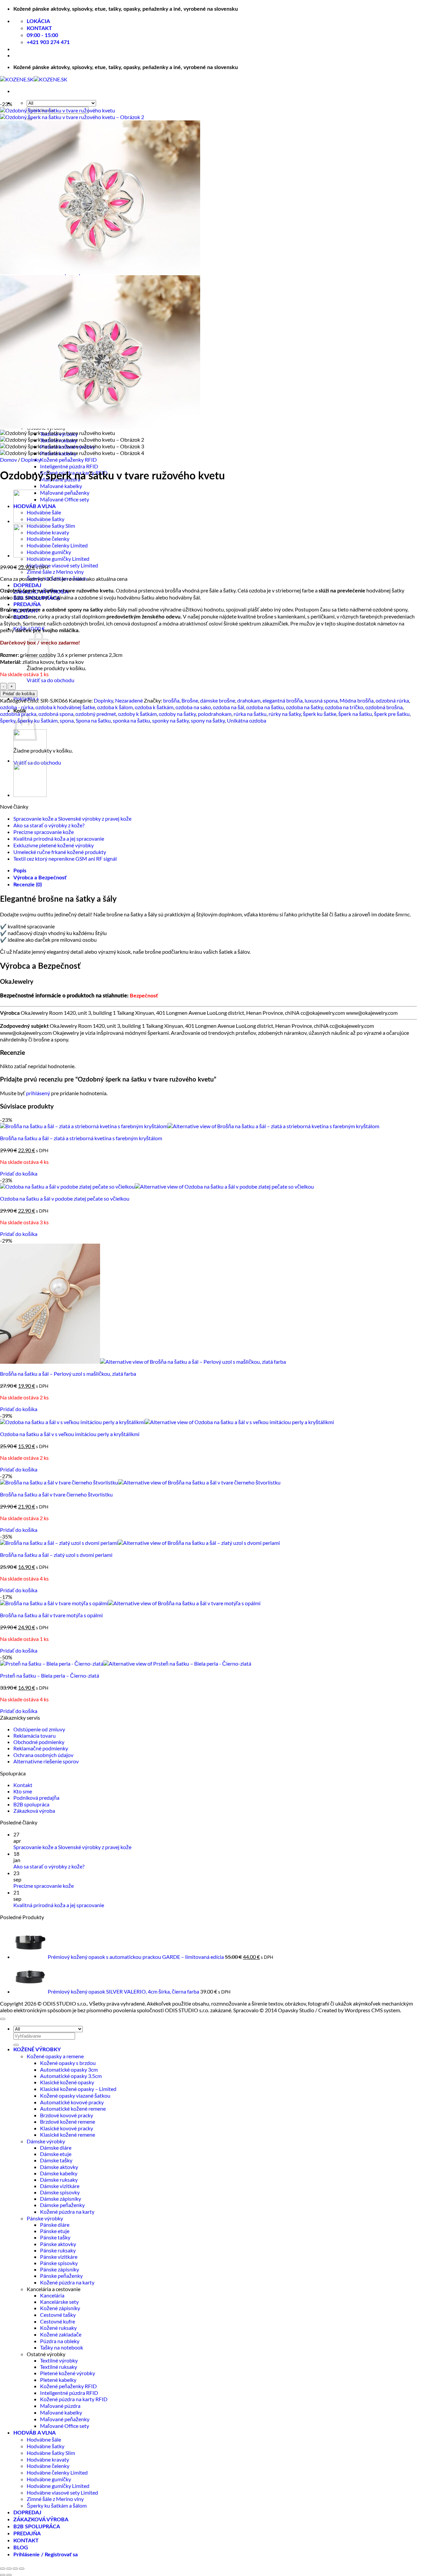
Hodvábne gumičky (49, 552)
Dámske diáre (56, 2148)
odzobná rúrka (392, 700)
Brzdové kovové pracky (67, 2115)
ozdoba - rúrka (17, 707)
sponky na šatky (170, 720)
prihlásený (38, 1093)
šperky (8, 720)
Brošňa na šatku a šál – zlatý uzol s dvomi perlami (56, 1555)
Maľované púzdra (60, 2406)
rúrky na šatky (285, 714)
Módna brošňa (357, 700)
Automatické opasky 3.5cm (71, 2076)
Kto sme (23, 1791)
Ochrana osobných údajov (43, 1755)
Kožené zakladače (61, 2334)
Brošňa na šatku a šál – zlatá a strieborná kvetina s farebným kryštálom (81, 1138)
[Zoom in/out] (3, 2569)
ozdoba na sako (193, 707)
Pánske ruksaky (58, 2250)
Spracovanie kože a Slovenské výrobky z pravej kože (72, 818)
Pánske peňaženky (61, 2276)
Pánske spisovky (59, 2263)
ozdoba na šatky (304, 707)
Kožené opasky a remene (55, 2056)
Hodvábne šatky (46, 2446)
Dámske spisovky (60, 2192)
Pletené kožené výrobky (68, 2373)
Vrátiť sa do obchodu (51, 680)
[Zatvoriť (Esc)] (22, 2569)
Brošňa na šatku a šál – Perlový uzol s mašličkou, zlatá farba (68, 1374)
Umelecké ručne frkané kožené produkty (60, 852)
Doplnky (31, 460)
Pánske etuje (55, 2231)
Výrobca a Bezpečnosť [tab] (40, 878)
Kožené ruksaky (58, 2328)
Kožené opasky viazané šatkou (75, 2095)
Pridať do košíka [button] (19, 1173)
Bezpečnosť (144, 996)
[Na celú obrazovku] (9, 2569)
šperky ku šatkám (38, 720)
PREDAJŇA (27, 604)
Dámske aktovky (59, 2167)
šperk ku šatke (320, 714)
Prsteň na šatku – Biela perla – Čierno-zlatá (50, 1675)
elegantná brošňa (283, 700)
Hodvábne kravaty (48, 532)
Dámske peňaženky (62, 2205)
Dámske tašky (56, 2160)
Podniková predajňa (36, 1798)
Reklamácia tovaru (35, 1736)
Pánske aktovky (58, 2244)
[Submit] (16, 2045)
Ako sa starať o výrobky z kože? (49, 825)
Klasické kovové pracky (67, 2128)
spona (67, 720)
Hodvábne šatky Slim (51, 526)
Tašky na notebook (62, 2347)
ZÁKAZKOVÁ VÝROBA (41, 2520)
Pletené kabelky (58, 2380)
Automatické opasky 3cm (69, 2069)
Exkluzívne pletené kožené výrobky (54, 845)
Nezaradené (129, 700)
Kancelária (52, 2295)
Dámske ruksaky (59, 2180)
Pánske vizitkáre (59, 2257)
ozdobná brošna (384, 707)
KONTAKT (26, 2541)
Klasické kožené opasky (67, 2082)
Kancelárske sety (59, 2302)
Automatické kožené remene (73, 2108)
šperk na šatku (355, 714)
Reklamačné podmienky (41, 1748)
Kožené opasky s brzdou (68, 2063)
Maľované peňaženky (65, 493)
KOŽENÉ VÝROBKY (37, 2050)
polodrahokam (215, 714)
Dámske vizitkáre (60, 2186)
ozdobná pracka (18, 714)
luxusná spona (321, 700)
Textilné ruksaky (59, 2367)
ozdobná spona (56, 714)
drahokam (249, 700)
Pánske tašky (55, 2237)
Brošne (190, 700)
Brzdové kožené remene (68, 2121)
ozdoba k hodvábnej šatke (65, 707)
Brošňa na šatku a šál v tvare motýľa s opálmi (51, 1615)
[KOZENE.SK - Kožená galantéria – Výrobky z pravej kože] (34, 79)
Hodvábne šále (44, 2439)
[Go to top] (3, 2019)
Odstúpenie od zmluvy (39, 1729)
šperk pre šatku (392, 714)
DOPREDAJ (27, 585)
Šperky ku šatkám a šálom (57, 2505)
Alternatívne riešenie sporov (46, 1761)
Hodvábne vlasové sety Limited (62, 565)
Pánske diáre (55, 2225)
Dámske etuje (56, 2154)
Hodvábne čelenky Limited (57, 545)
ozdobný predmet (96, 714)
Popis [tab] (20, 871)
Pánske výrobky (45, 2218)
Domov (9, 460)
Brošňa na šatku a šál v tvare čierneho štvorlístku (56, 1494)
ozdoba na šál (229, 707)
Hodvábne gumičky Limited (58, 559)
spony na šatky (208, 720)
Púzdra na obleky (60, 2341)
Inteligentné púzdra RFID (69, 466)
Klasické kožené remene (68, 2134)
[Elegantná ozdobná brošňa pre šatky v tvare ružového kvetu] (30, 521)
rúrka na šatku (250, 714)
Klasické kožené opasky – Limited (78, 2089)
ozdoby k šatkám (137, 714)
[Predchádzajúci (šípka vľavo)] (3, 2575)
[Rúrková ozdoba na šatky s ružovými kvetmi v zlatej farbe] (30, 555)
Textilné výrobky (59, 2360)
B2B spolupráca (31, 1804)
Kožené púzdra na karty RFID (74, 2399)
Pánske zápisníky (60, 2269)
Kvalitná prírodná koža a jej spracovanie (59, 838)
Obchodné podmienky (39, 1742)
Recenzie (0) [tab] (28, 885)
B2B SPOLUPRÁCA (37, 2527)
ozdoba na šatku (265, 707)
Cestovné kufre (58, 2321)
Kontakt (23, 1785)
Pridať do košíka (19, 694)
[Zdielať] (15, 2569)
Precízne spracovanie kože (44, 832)
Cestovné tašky (58, 2315)
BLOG (21, 2548)
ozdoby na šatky (177, 714)
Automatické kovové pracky (72, 2102)
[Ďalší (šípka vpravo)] (9, 2575)
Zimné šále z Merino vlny (55, 572)
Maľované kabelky (61, 486)
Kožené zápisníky (60, 2308)
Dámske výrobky (46, 2141)
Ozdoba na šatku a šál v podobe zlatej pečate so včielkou (65, 1198)
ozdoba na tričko (344, 707)
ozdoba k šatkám (154, 707)
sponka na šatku (131, 720)
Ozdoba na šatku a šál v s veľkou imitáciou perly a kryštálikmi (70, 1434)
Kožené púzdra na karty (67, 2212)
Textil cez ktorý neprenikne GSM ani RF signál (65, 858)
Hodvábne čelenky (48, 539)
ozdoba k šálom (115, 707)
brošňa (171, 700)
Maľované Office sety (65, 499)
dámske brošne (218, 700)
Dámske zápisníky (61, 2199)
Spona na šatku (93, 720)
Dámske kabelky (59, 2173)
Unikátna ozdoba (247, 720)
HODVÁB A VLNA (35, 2433)
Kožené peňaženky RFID (68, 460)
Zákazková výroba (34, 1811)
